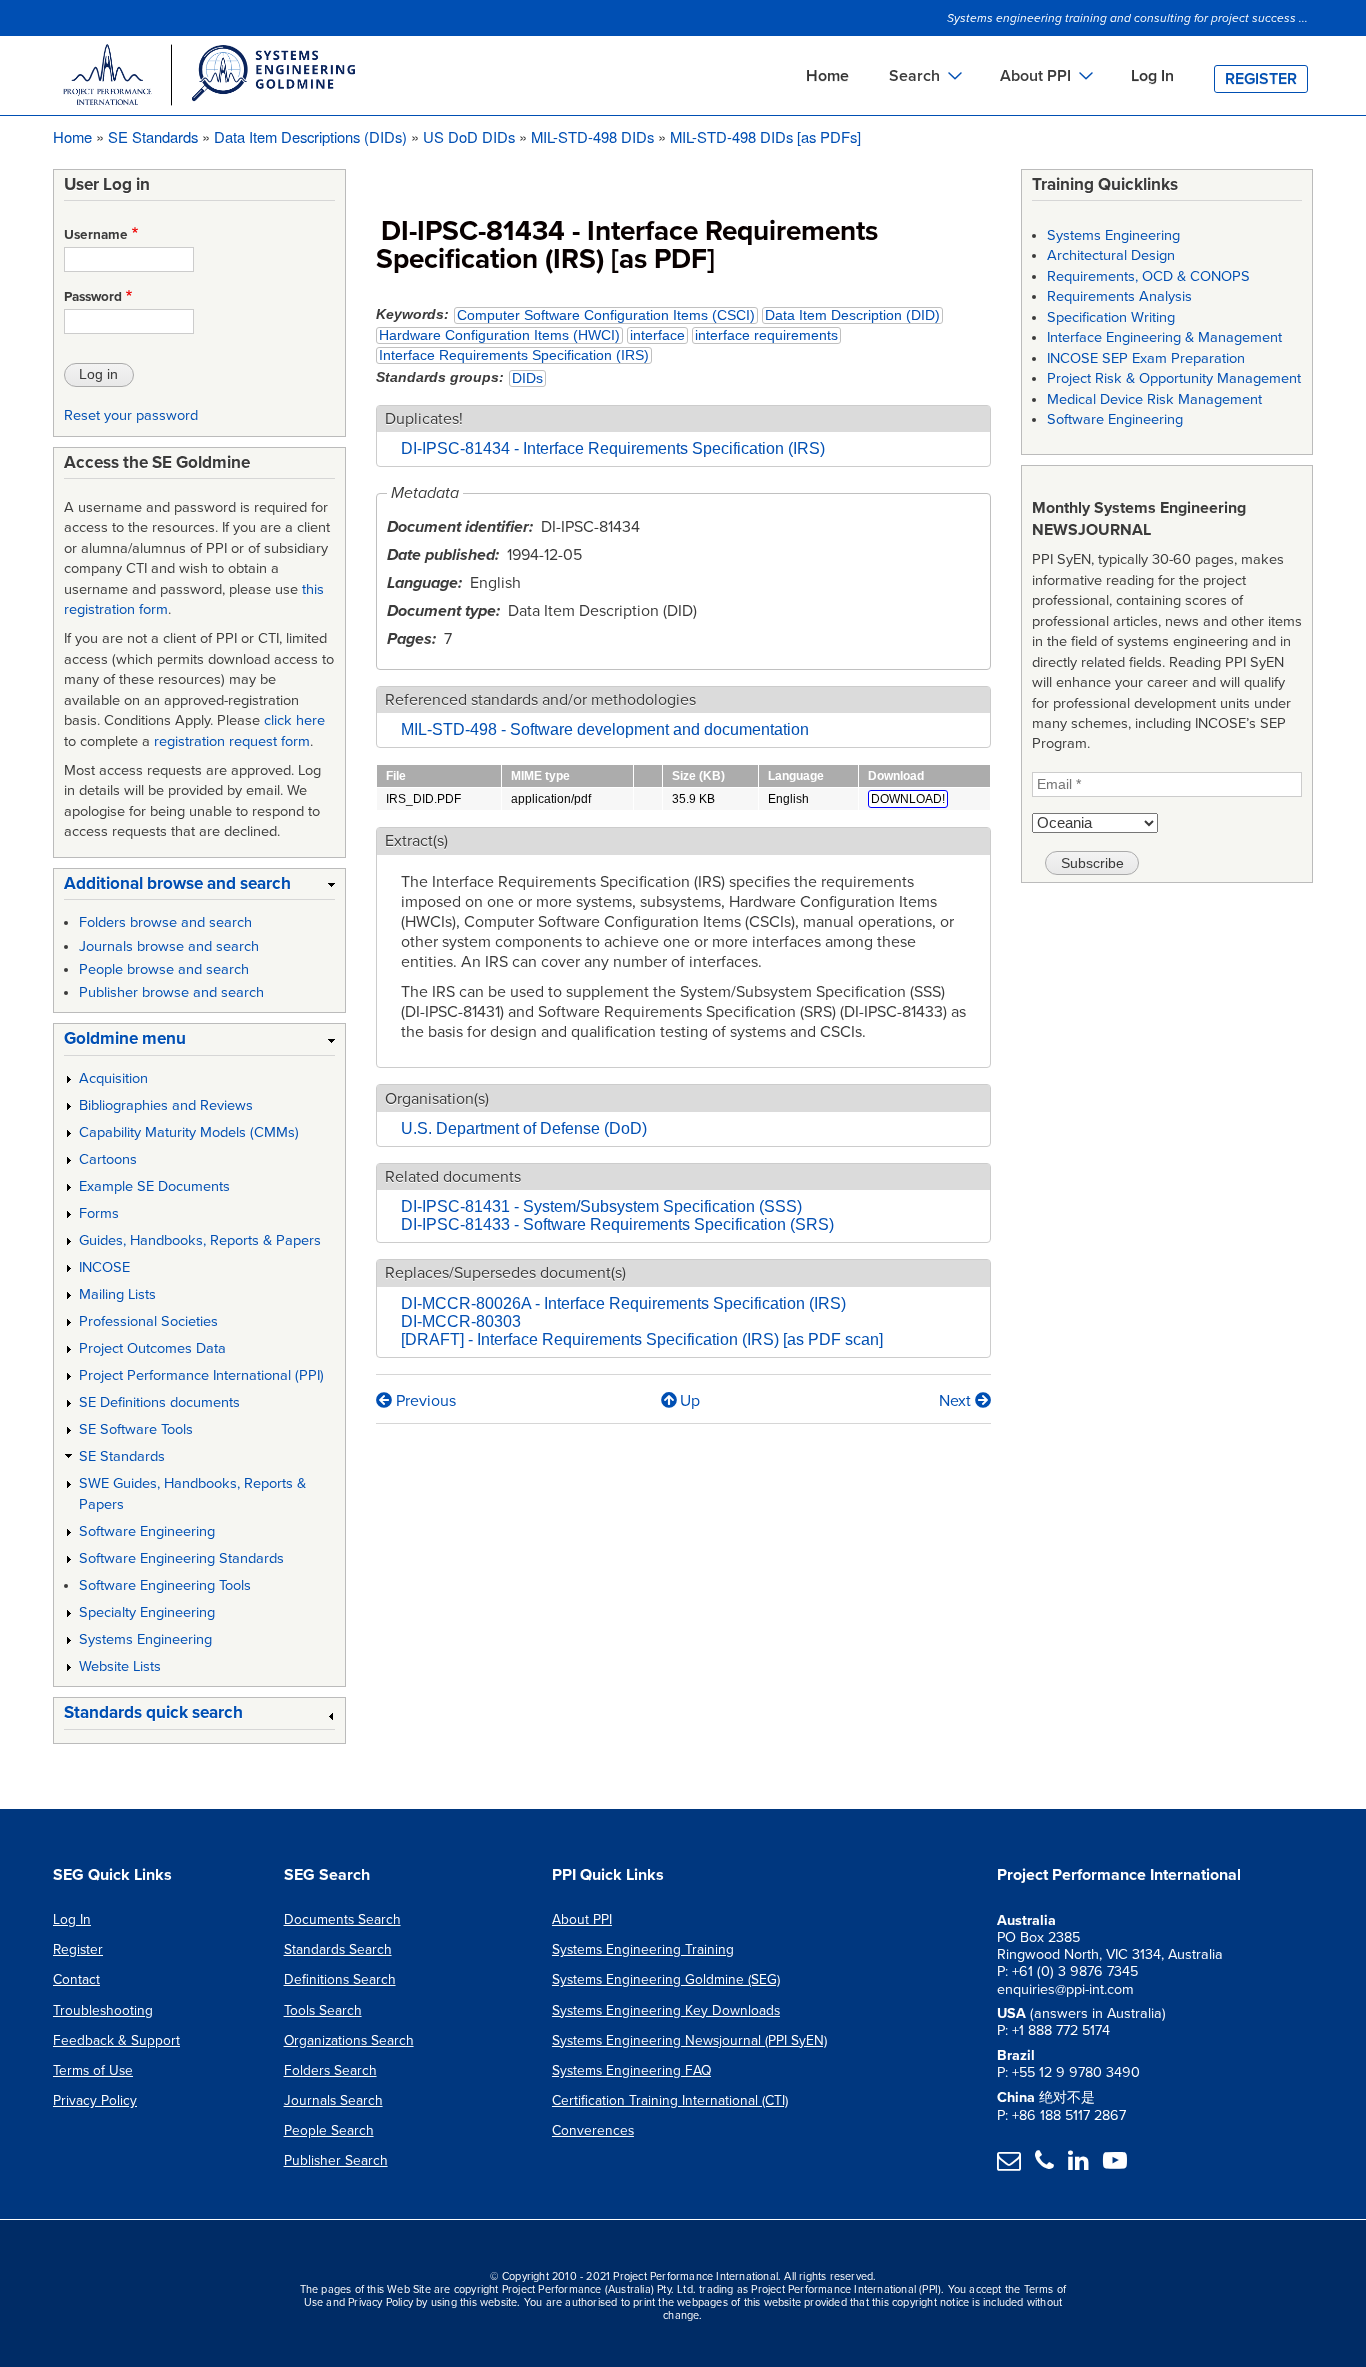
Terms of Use (93, 2070)
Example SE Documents (154, 1186)
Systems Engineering (145, 1639)
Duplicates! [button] (424, 419)
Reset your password (131, 415)
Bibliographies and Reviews (166, 1105)
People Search (329, 2130)
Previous (424, 1401)
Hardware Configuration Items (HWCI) (499, 335)
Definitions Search (340, 1979)
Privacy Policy (95, 2100)
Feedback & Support (116, 2040)
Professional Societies (148, 1321)
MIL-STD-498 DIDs (592, 136)
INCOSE (104, 1267)
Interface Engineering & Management (1164, 337)
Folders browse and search (165, 922)
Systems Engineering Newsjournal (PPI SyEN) (689, 2040)
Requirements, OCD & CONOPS (1148, 276)
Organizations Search (349, 2040)
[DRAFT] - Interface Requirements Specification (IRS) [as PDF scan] (642, 1339)
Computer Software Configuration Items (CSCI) (606, 315)
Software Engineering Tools (165, 1585)
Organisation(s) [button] (437, 1099)
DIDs (527, 378)
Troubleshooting (103, 2010)
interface (657, 335)
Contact (76, 1979)
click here (294, 720)
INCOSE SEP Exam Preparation (1146, 358)
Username (96, 235)
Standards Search (338, 1949)
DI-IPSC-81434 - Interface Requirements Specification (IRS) (613, 448)
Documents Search (342, 1919)
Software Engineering (147, 1531)
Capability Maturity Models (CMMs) (189, 1132)
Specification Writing (1111, 317)
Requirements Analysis (1119, 296)
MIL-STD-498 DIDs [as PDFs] (765, 136)
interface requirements (766, 335)
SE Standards (153, 136)
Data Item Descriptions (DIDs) (310, 136)
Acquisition (113, 1078)
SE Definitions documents (159, 1402)
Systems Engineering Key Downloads (666, 2010)
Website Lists (120, 1666)
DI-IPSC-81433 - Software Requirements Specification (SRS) (617, 1224)
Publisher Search (336, 2160)
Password (93, 297)
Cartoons (108, 1159)
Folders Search (330, 2070)
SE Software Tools (136, 1429)
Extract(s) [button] (416, 841)
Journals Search (333, 2100)
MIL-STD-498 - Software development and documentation (605, 729)
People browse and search (164, 969)
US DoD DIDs (469, 136)
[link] (199, 887)
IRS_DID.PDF (423, 799)
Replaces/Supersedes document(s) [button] (505, 1273)
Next (957, 1401)
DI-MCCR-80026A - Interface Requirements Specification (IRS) (623, 1303)
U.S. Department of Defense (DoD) (524, 1128)
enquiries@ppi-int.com (1065, 1989)
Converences (593, 2130)
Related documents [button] (453, 1177)
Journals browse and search (169, 946)
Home (827, 76)
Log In (1152, 76)
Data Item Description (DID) (852, 315)
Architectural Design (1111, 255)
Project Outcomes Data (152, 1348)
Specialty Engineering (147, 1612)
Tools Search (323, 2010)
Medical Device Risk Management (1154, 399)
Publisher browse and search (171, 992)
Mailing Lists (117, 1294)
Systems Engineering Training (643, 1949)
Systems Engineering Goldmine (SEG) (666, 1979)
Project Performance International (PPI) (201, 1375)
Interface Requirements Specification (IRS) (514, 355)
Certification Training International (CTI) (670, 2100)
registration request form (232, 741)
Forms (99, 1213)
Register (1261, 79)
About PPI (582, 1919)
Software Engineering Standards (181, 1558)
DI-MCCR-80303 (461, 1321)
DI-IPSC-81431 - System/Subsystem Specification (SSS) (601, 1206)
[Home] (208, 78)
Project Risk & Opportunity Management (1174, 378)
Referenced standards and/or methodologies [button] (540, 700)
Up (690, 1401)
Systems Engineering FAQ (631, 2070)
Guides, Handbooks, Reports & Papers (200, 1240)
